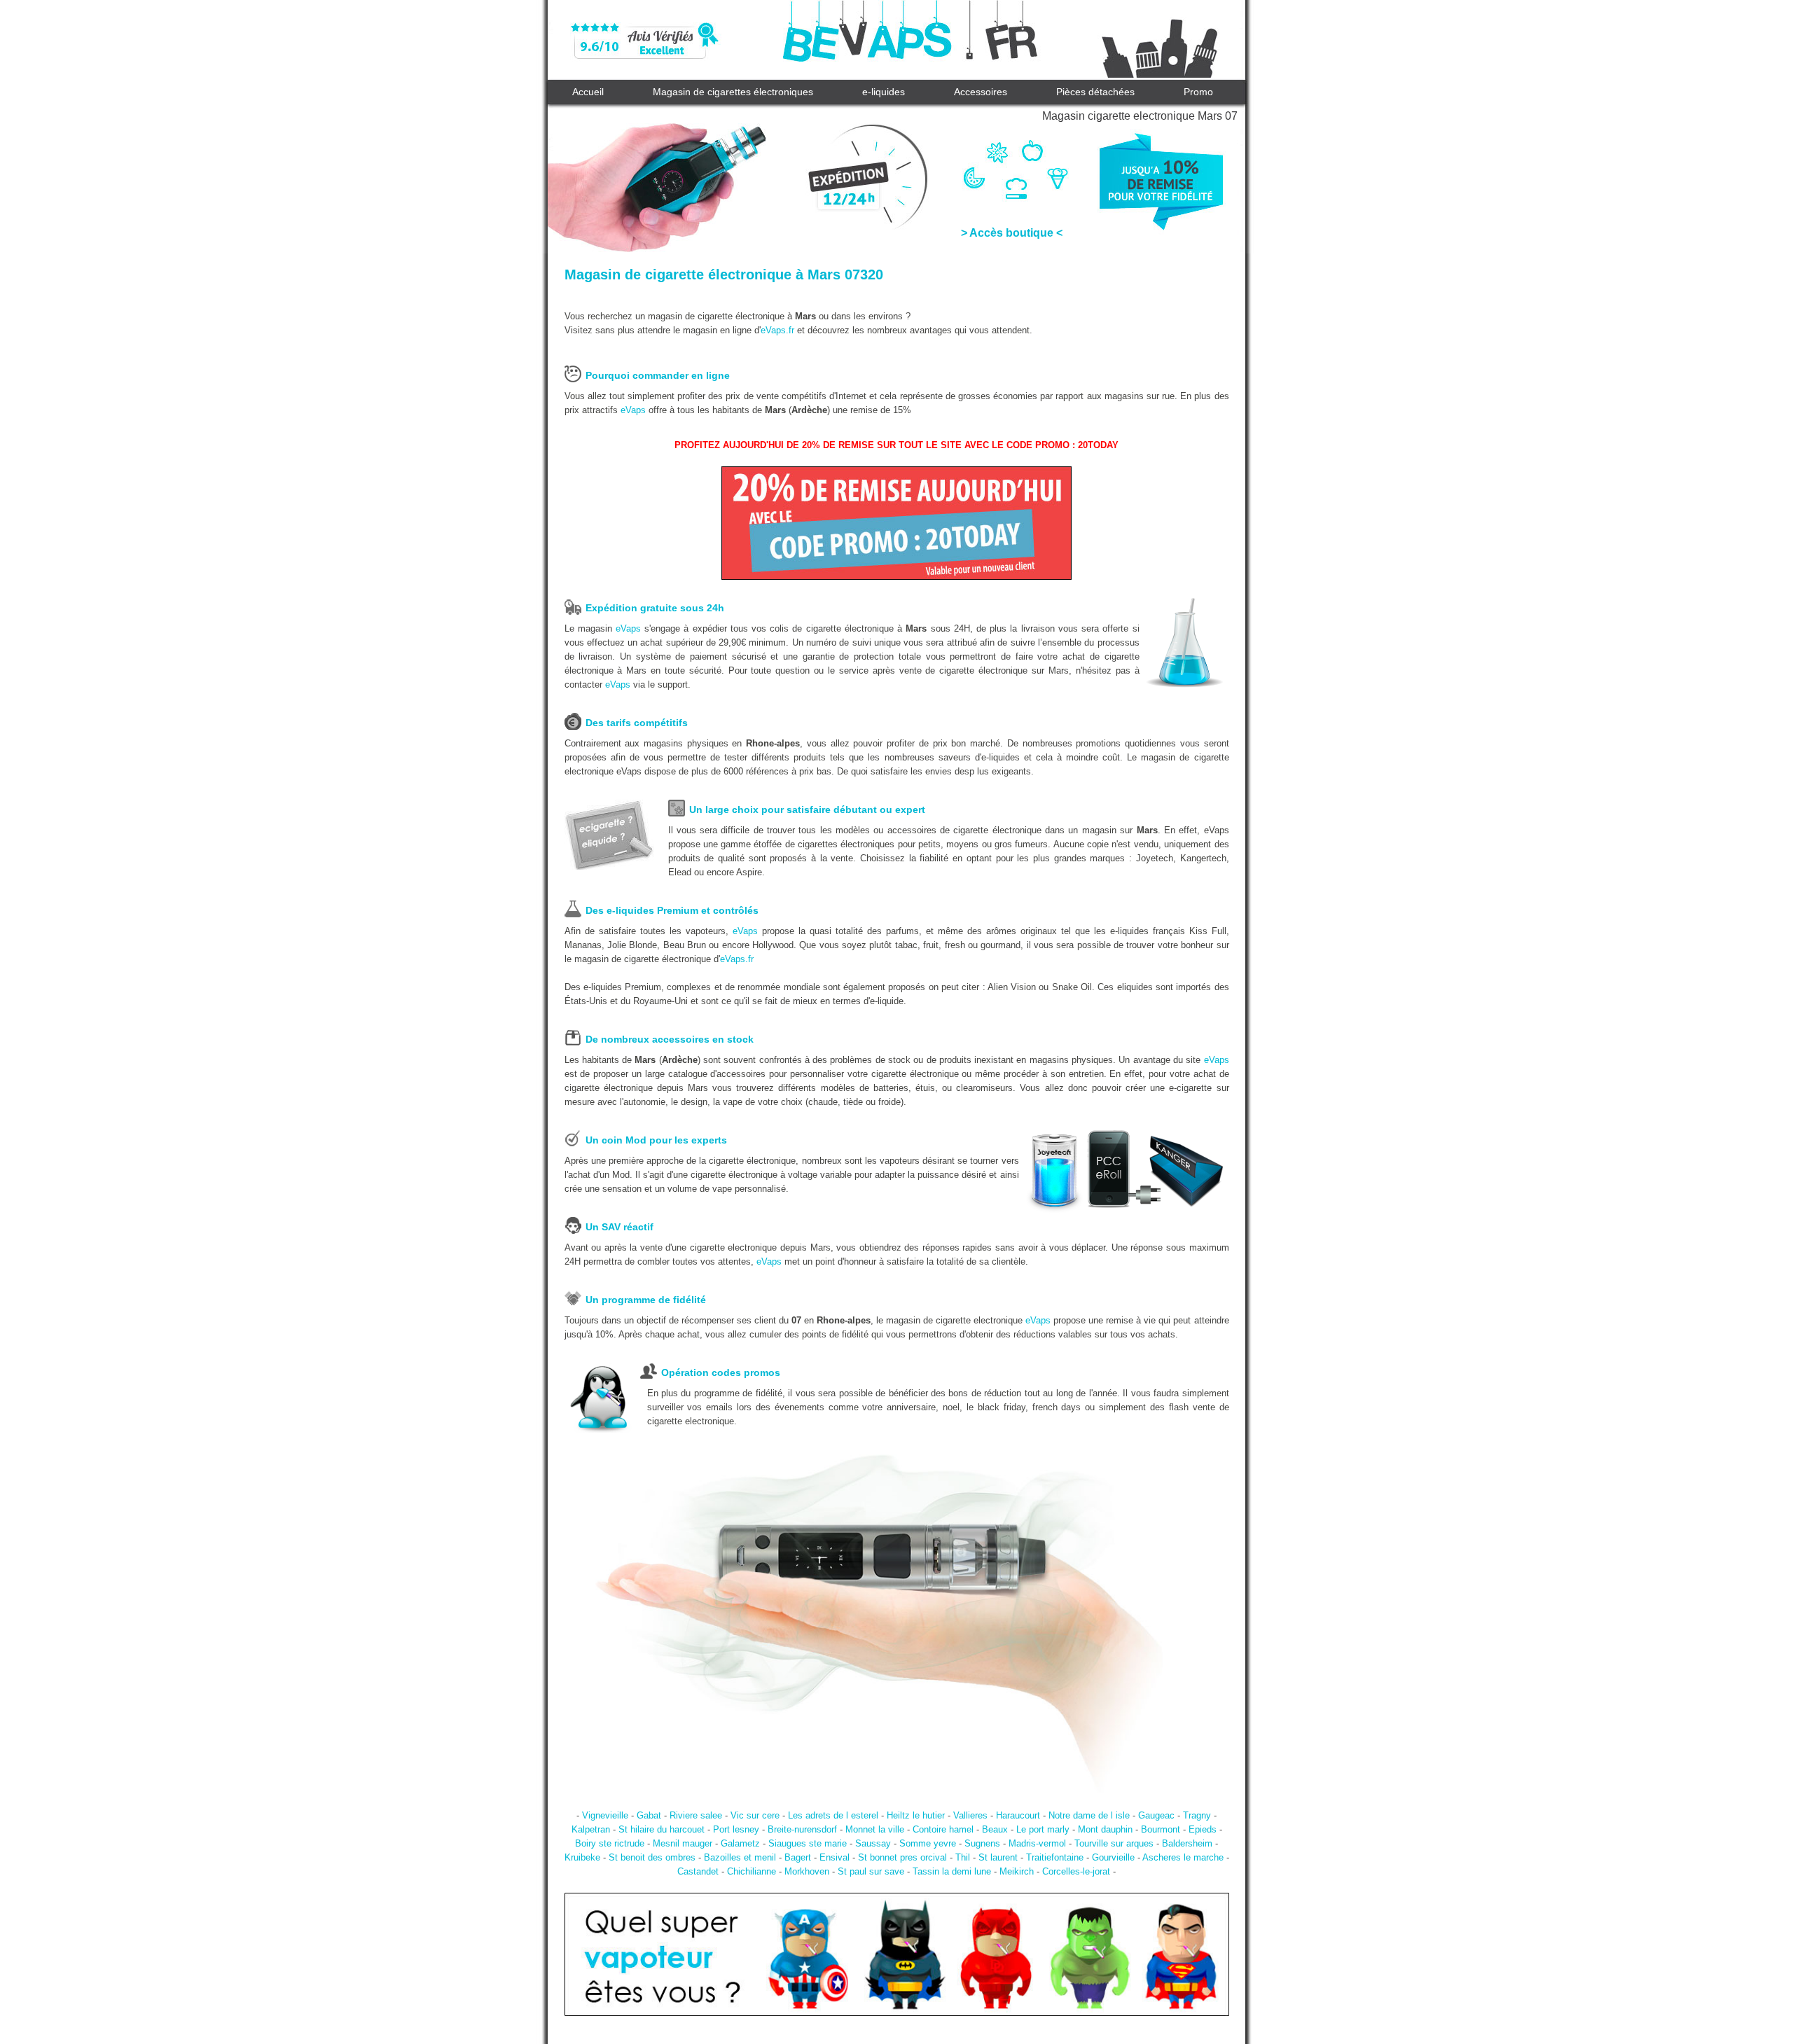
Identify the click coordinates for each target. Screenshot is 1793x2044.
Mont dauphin (1105, 1829)
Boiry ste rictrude (610, 1843)
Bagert (798, 1857)
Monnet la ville (875, 1829)
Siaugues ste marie (808, 1843)
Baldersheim (1187, 1843)
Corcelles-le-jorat (1076, 1871)
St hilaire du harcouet (662, 1829)
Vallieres (970, 1815)
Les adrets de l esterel (833, 1815)
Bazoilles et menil (740, 1857)
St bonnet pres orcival (902, 1857)
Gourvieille (1113, 1857)
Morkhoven (807, 1871)
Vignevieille (605, 1815)
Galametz (740, 1843)
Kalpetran (591, 1829)
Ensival (835, 1857)
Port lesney (736, 1829)
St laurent (998, 1857)
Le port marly (1043, 1829)
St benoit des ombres (652, 1857)
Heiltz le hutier (916, 1815)
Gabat (649, 1815)
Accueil (588, 92)
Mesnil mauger (683, 1843)
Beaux (995, 1829)
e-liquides (884, 92)
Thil (963, 1857)
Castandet (698, 1871)
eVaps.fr (777, 330)
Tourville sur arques (1114, 1843)
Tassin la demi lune (952, 1871)
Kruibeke (582, 1857)
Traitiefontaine (1055, 1857)
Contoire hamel (943, 1829)
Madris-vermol (1037, 1843)
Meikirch (1017, 1871)
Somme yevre (928, 1843)
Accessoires (981, 92)
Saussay (873, 1843)
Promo (1198, 92)
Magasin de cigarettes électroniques (733, 92)
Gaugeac (1156, 1815)
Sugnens (982, 1843)
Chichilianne (752, 1871)
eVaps (633, 410)
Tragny (1197, 1815)
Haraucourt (1018, 1815)
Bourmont (1161, 1829)
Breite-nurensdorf (802, 1829)
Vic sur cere (755, 1815)
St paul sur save (871, 1871)
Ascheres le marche (1183, 1857)
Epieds (1203, 1829)
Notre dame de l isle (1089, 1815)
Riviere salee (696, 1815)
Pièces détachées (1095, 92)
